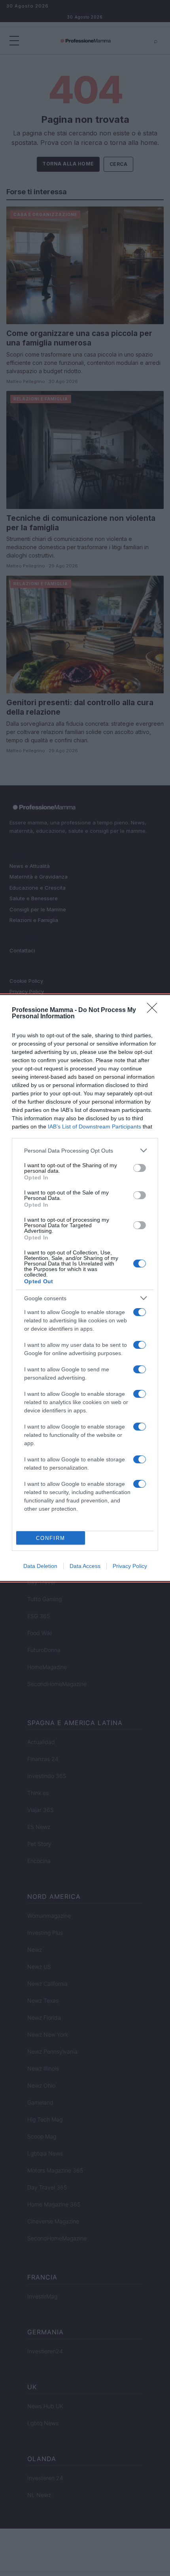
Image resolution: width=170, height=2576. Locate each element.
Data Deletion (40, 1566)
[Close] (155, 1010)
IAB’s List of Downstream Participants (94, 1127)
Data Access (85, 1566)
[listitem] (85, 1150)
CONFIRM (51, 1538)
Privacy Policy (130, 1566)
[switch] (140, 1168)
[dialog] (85, 1288)
